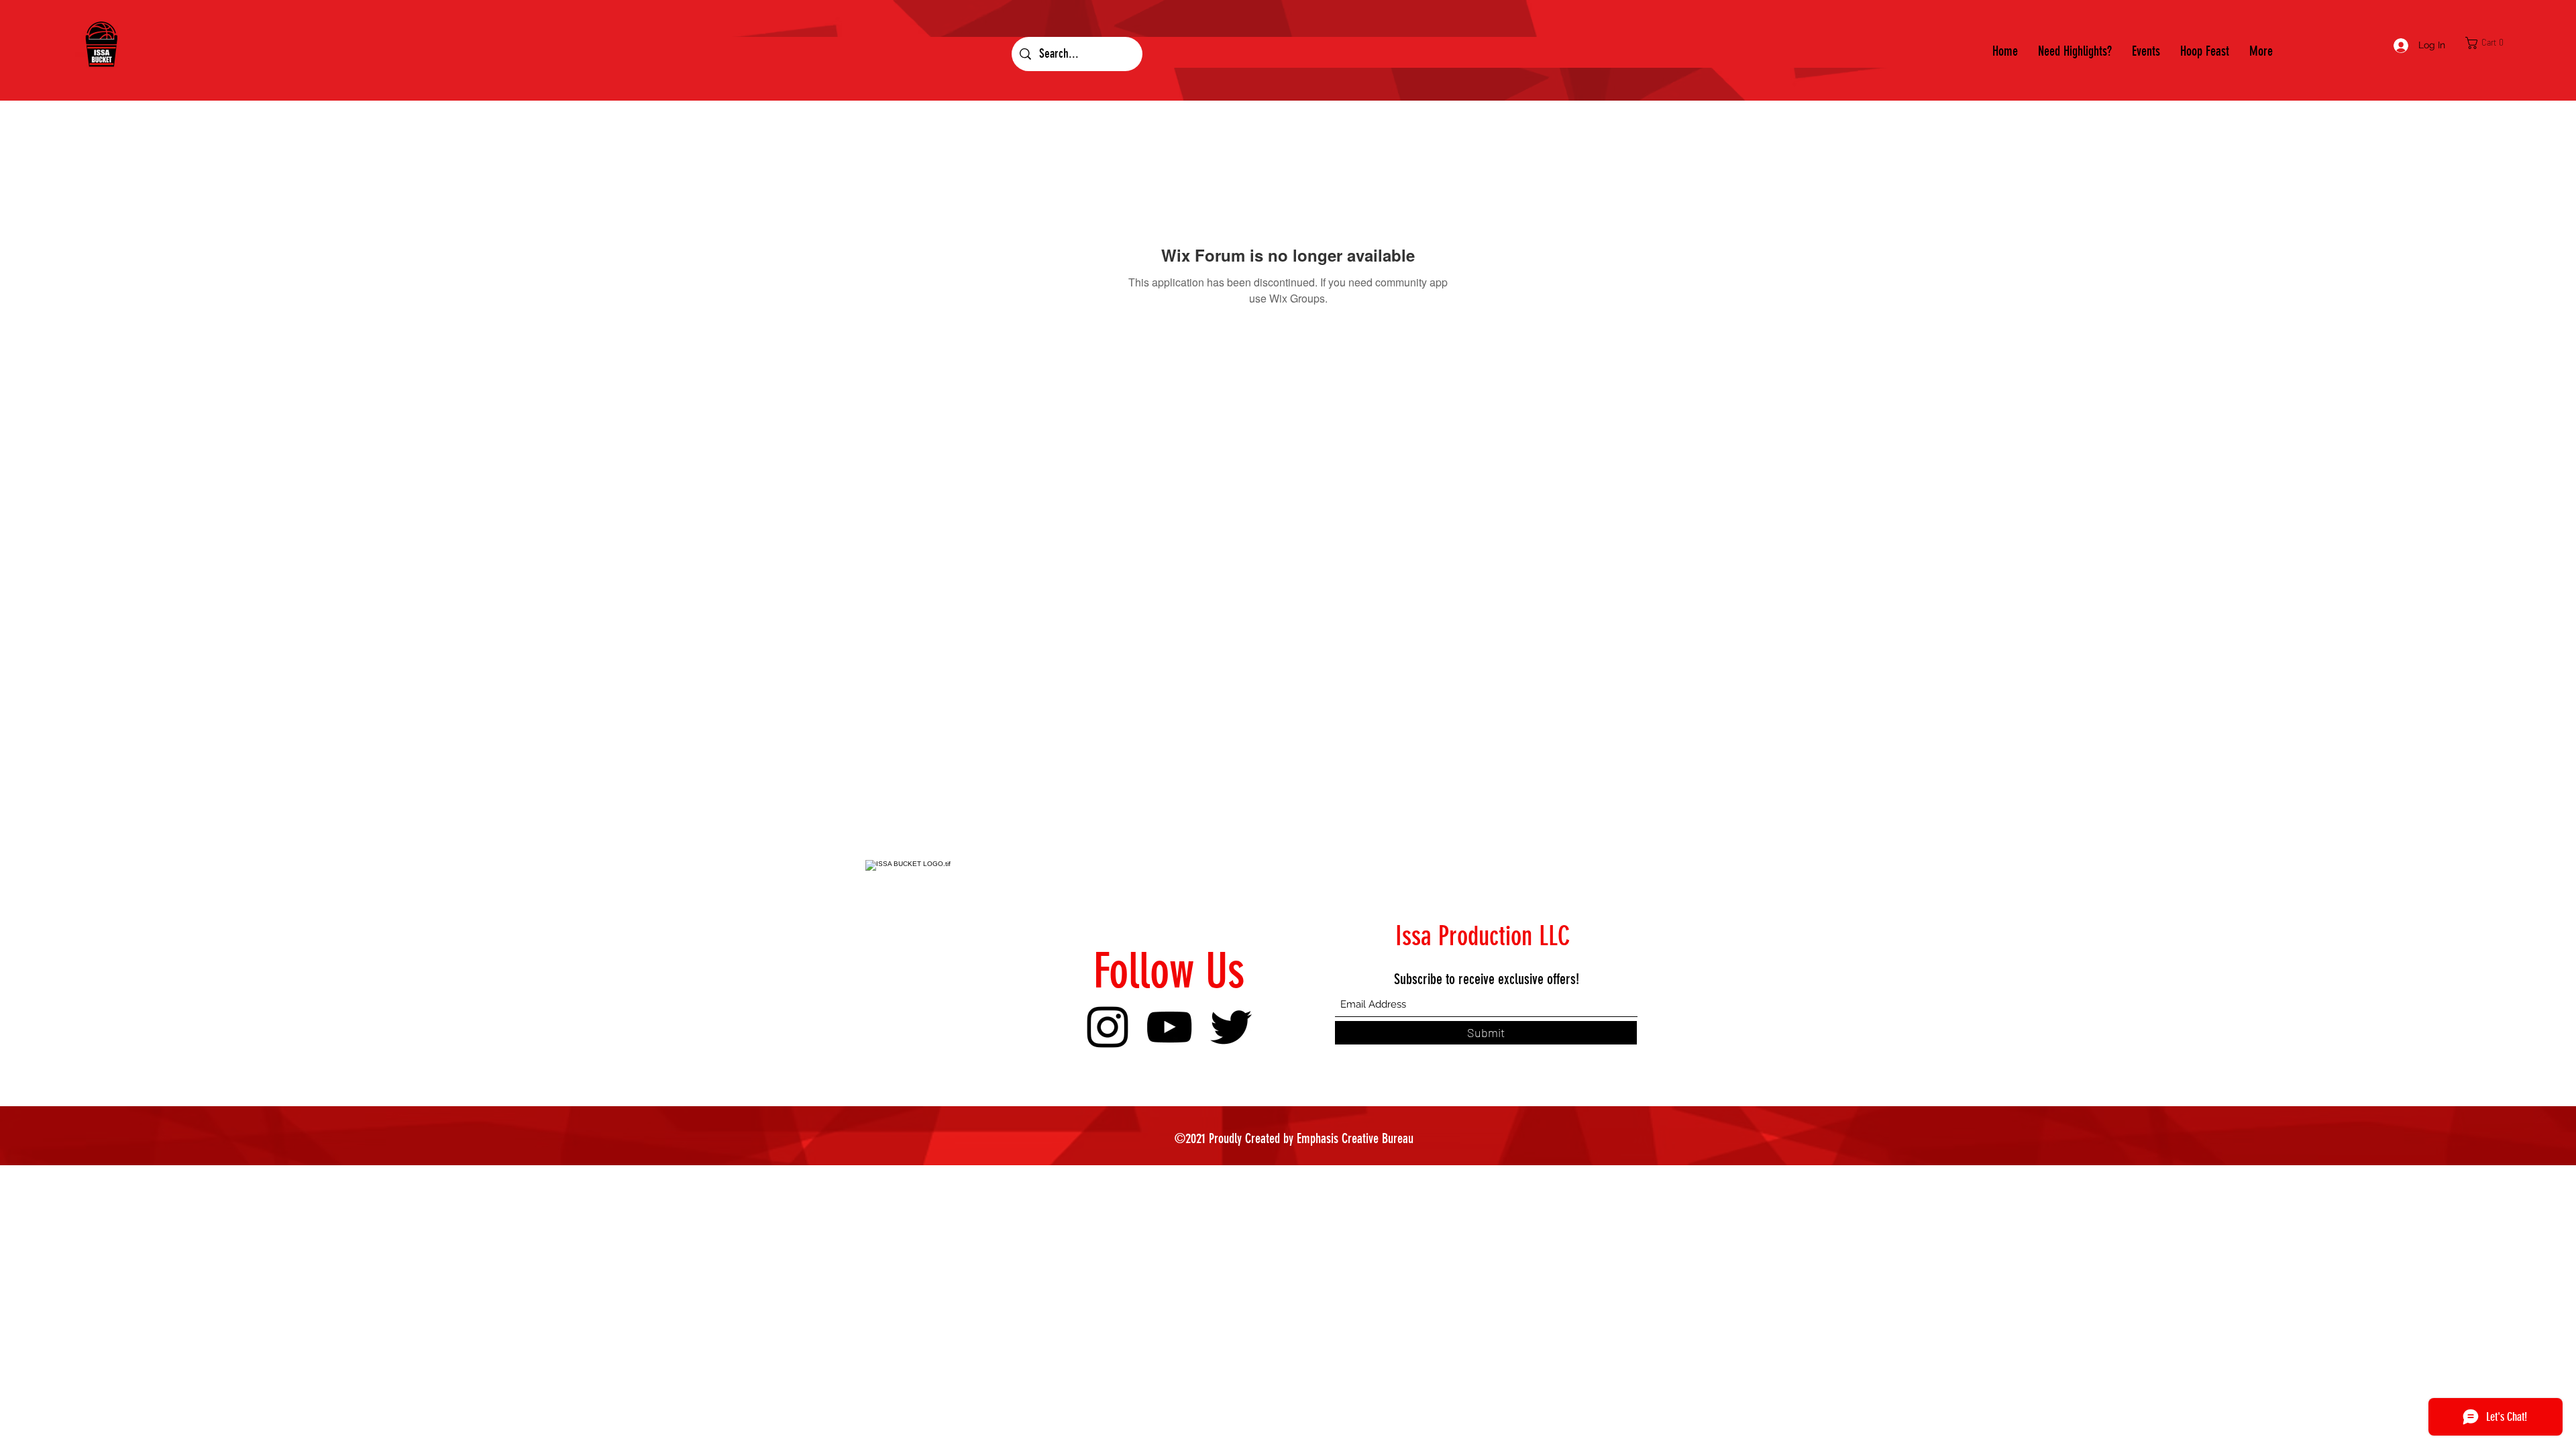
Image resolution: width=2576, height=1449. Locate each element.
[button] (2488, 43)
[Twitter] (1231, 1027)
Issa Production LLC (1483, 936)
